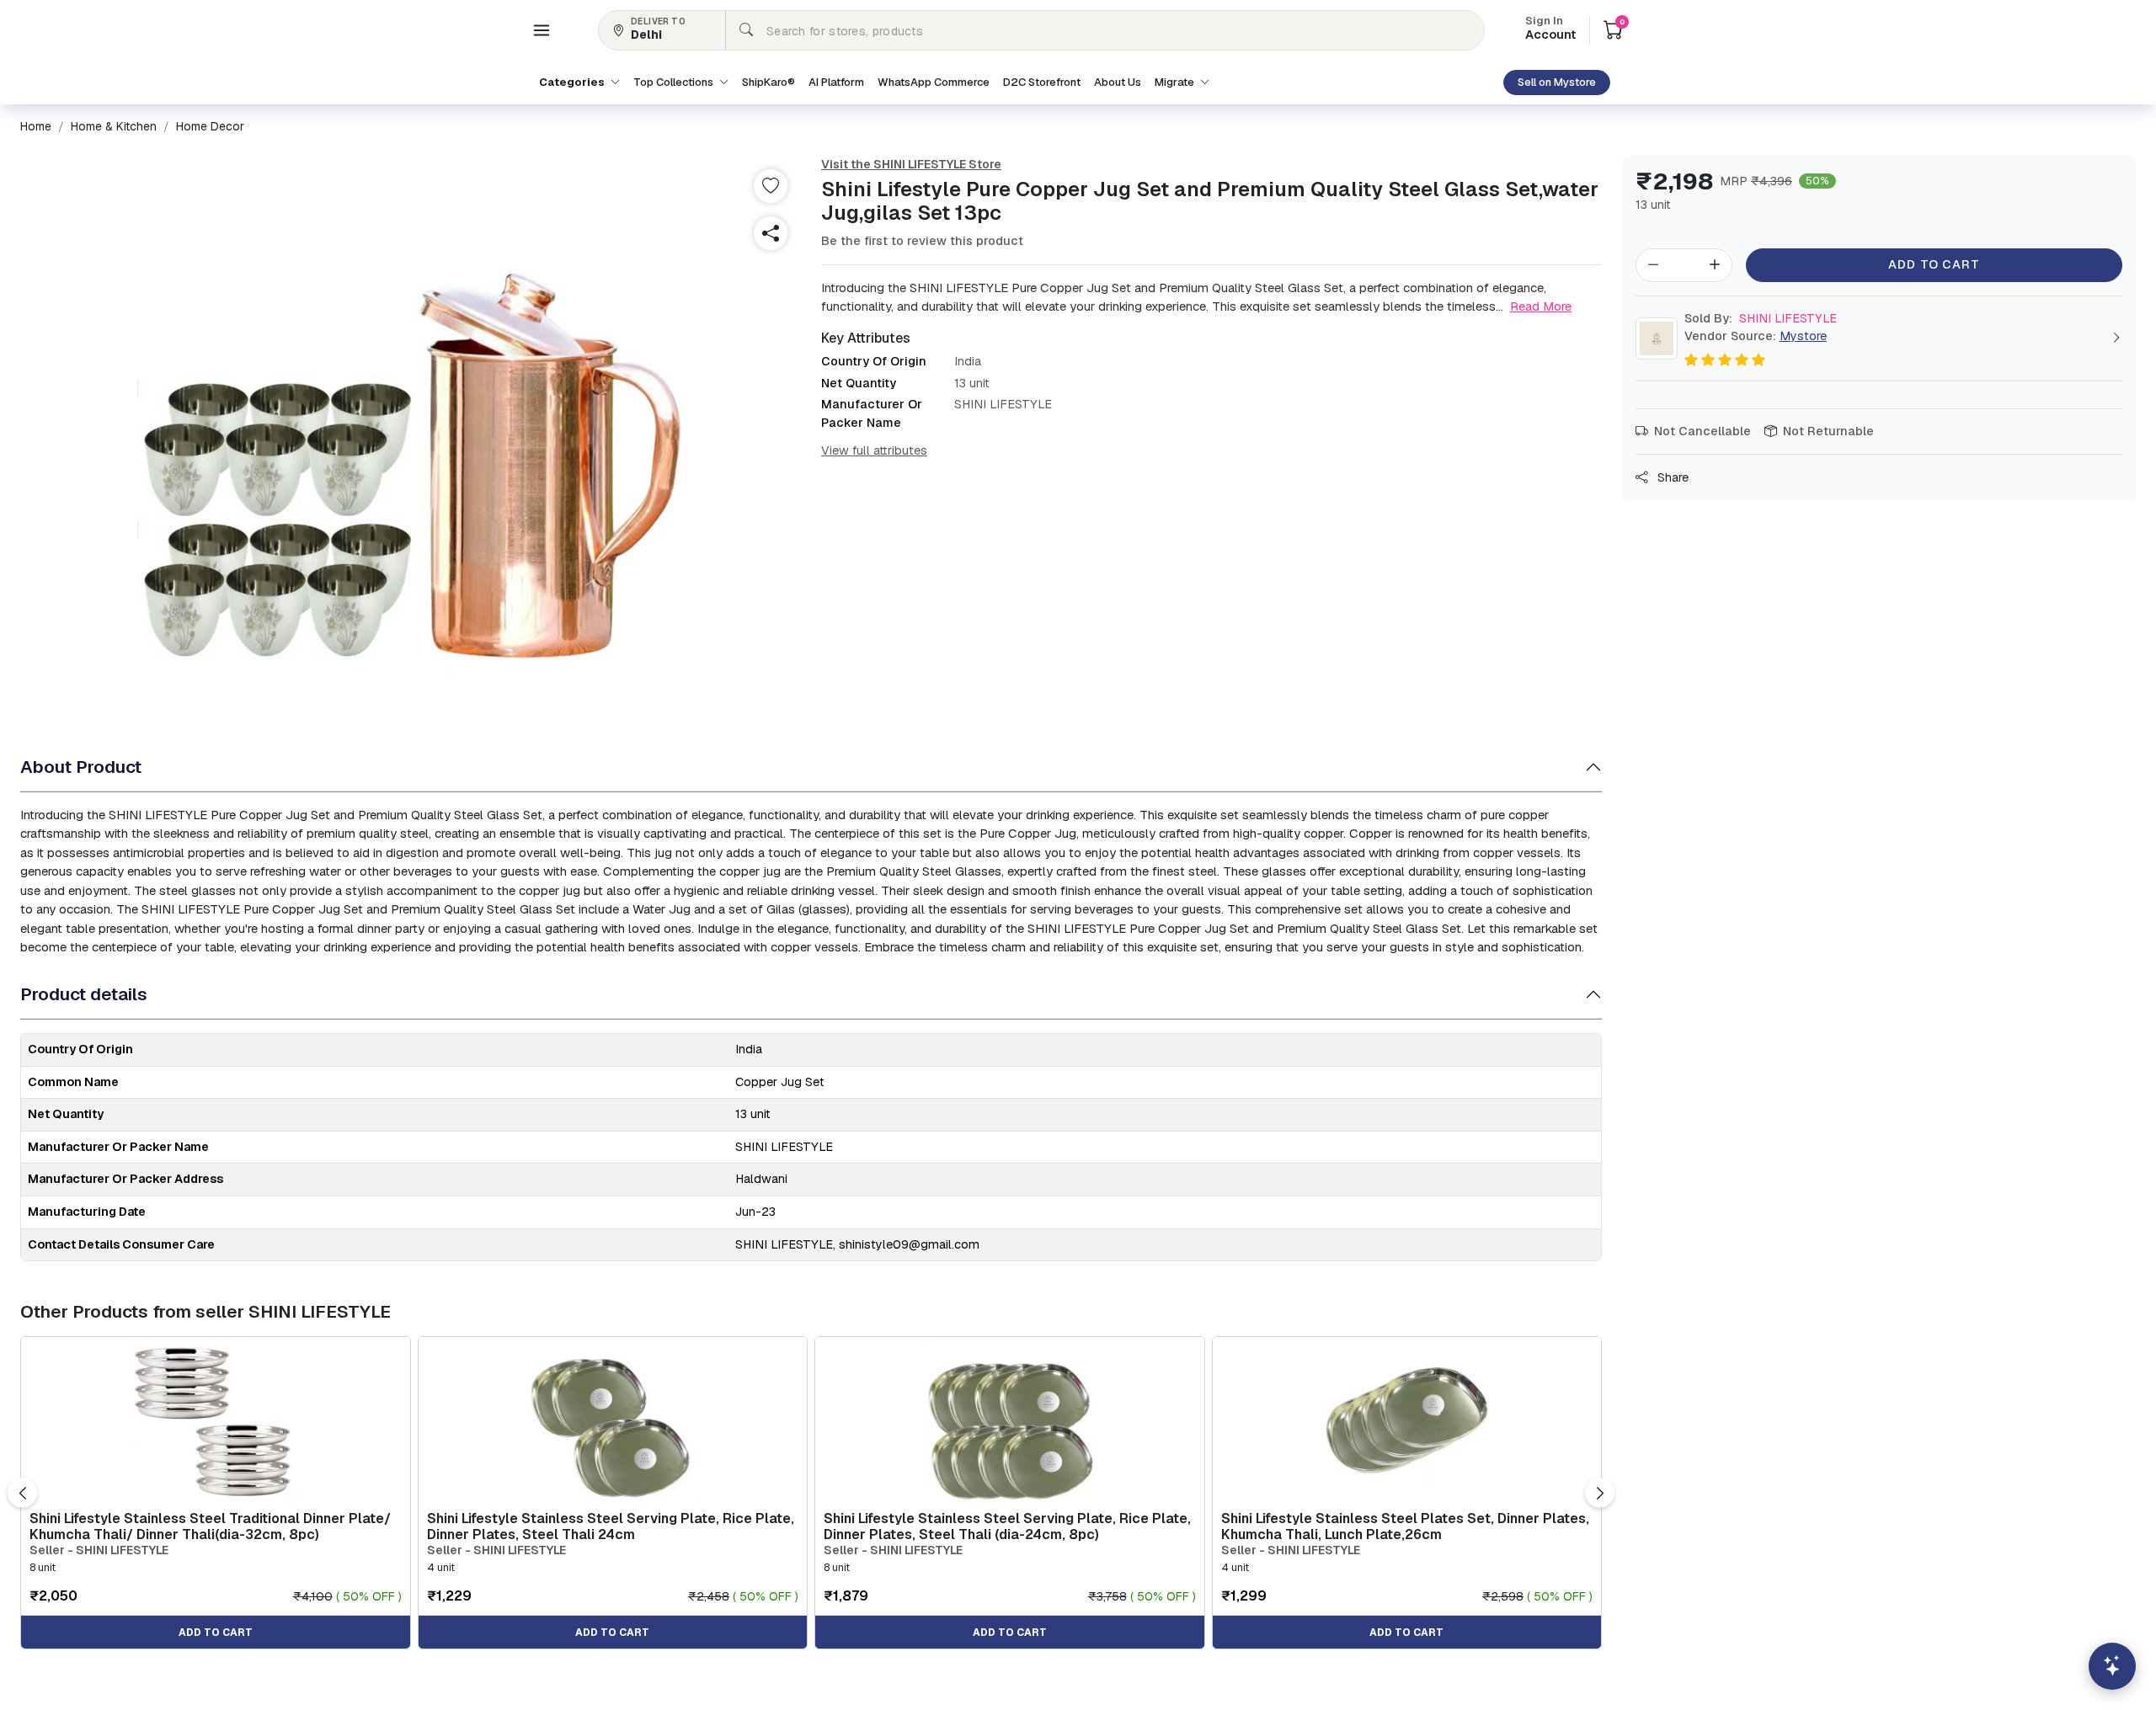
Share (1671, 477)
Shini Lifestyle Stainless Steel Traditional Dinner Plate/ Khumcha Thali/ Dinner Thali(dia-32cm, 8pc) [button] (210, 1526)
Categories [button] (573, 82)
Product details (84, 994)
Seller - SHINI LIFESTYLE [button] (99, 1550)
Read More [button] (1541, 306)
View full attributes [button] (874, 450)
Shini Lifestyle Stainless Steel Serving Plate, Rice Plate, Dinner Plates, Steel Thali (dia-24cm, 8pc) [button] (1007, 1526)
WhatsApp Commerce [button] (934, 82)
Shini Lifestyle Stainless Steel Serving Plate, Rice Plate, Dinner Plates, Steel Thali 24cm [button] (611, 1526)
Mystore (1803, 336)
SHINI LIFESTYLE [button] (1761, 318)
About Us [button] (1118, 82)
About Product (81, 767)
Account (1550, 29)
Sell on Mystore (1557, 82)
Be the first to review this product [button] (922, 241)
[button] (542, 30)
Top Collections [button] (675, 82)
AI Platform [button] (836, 82)
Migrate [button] (1176, 82)
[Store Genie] (2112, 1666)
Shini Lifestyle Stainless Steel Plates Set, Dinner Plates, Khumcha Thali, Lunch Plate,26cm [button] (1405, 1526)
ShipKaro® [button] (768, 82)
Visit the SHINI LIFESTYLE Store (911, 164)
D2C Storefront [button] (1042, 82)
